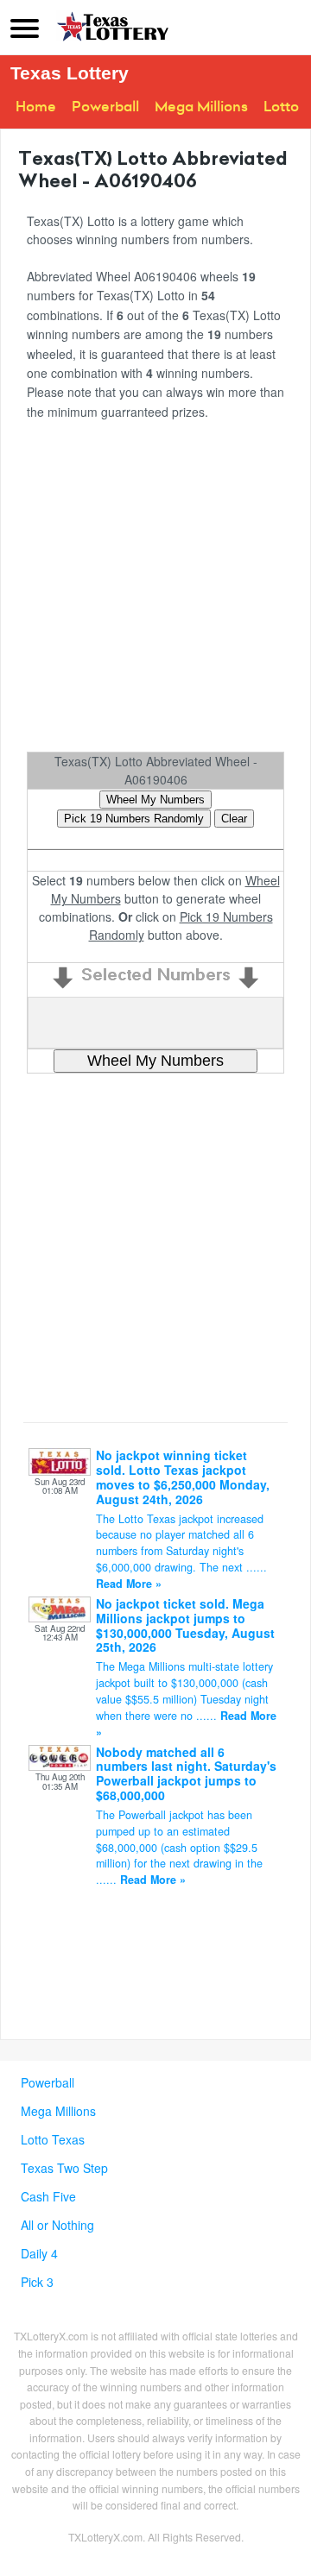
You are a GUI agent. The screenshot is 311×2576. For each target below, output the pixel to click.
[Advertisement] (155, 592)
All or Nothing (57, 2225)
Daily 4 (39, 2253)
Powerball (105, 107)
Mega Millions (201, 107)
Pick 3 (37, 2282)
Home (36, 107)
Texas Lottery (70, 73)
